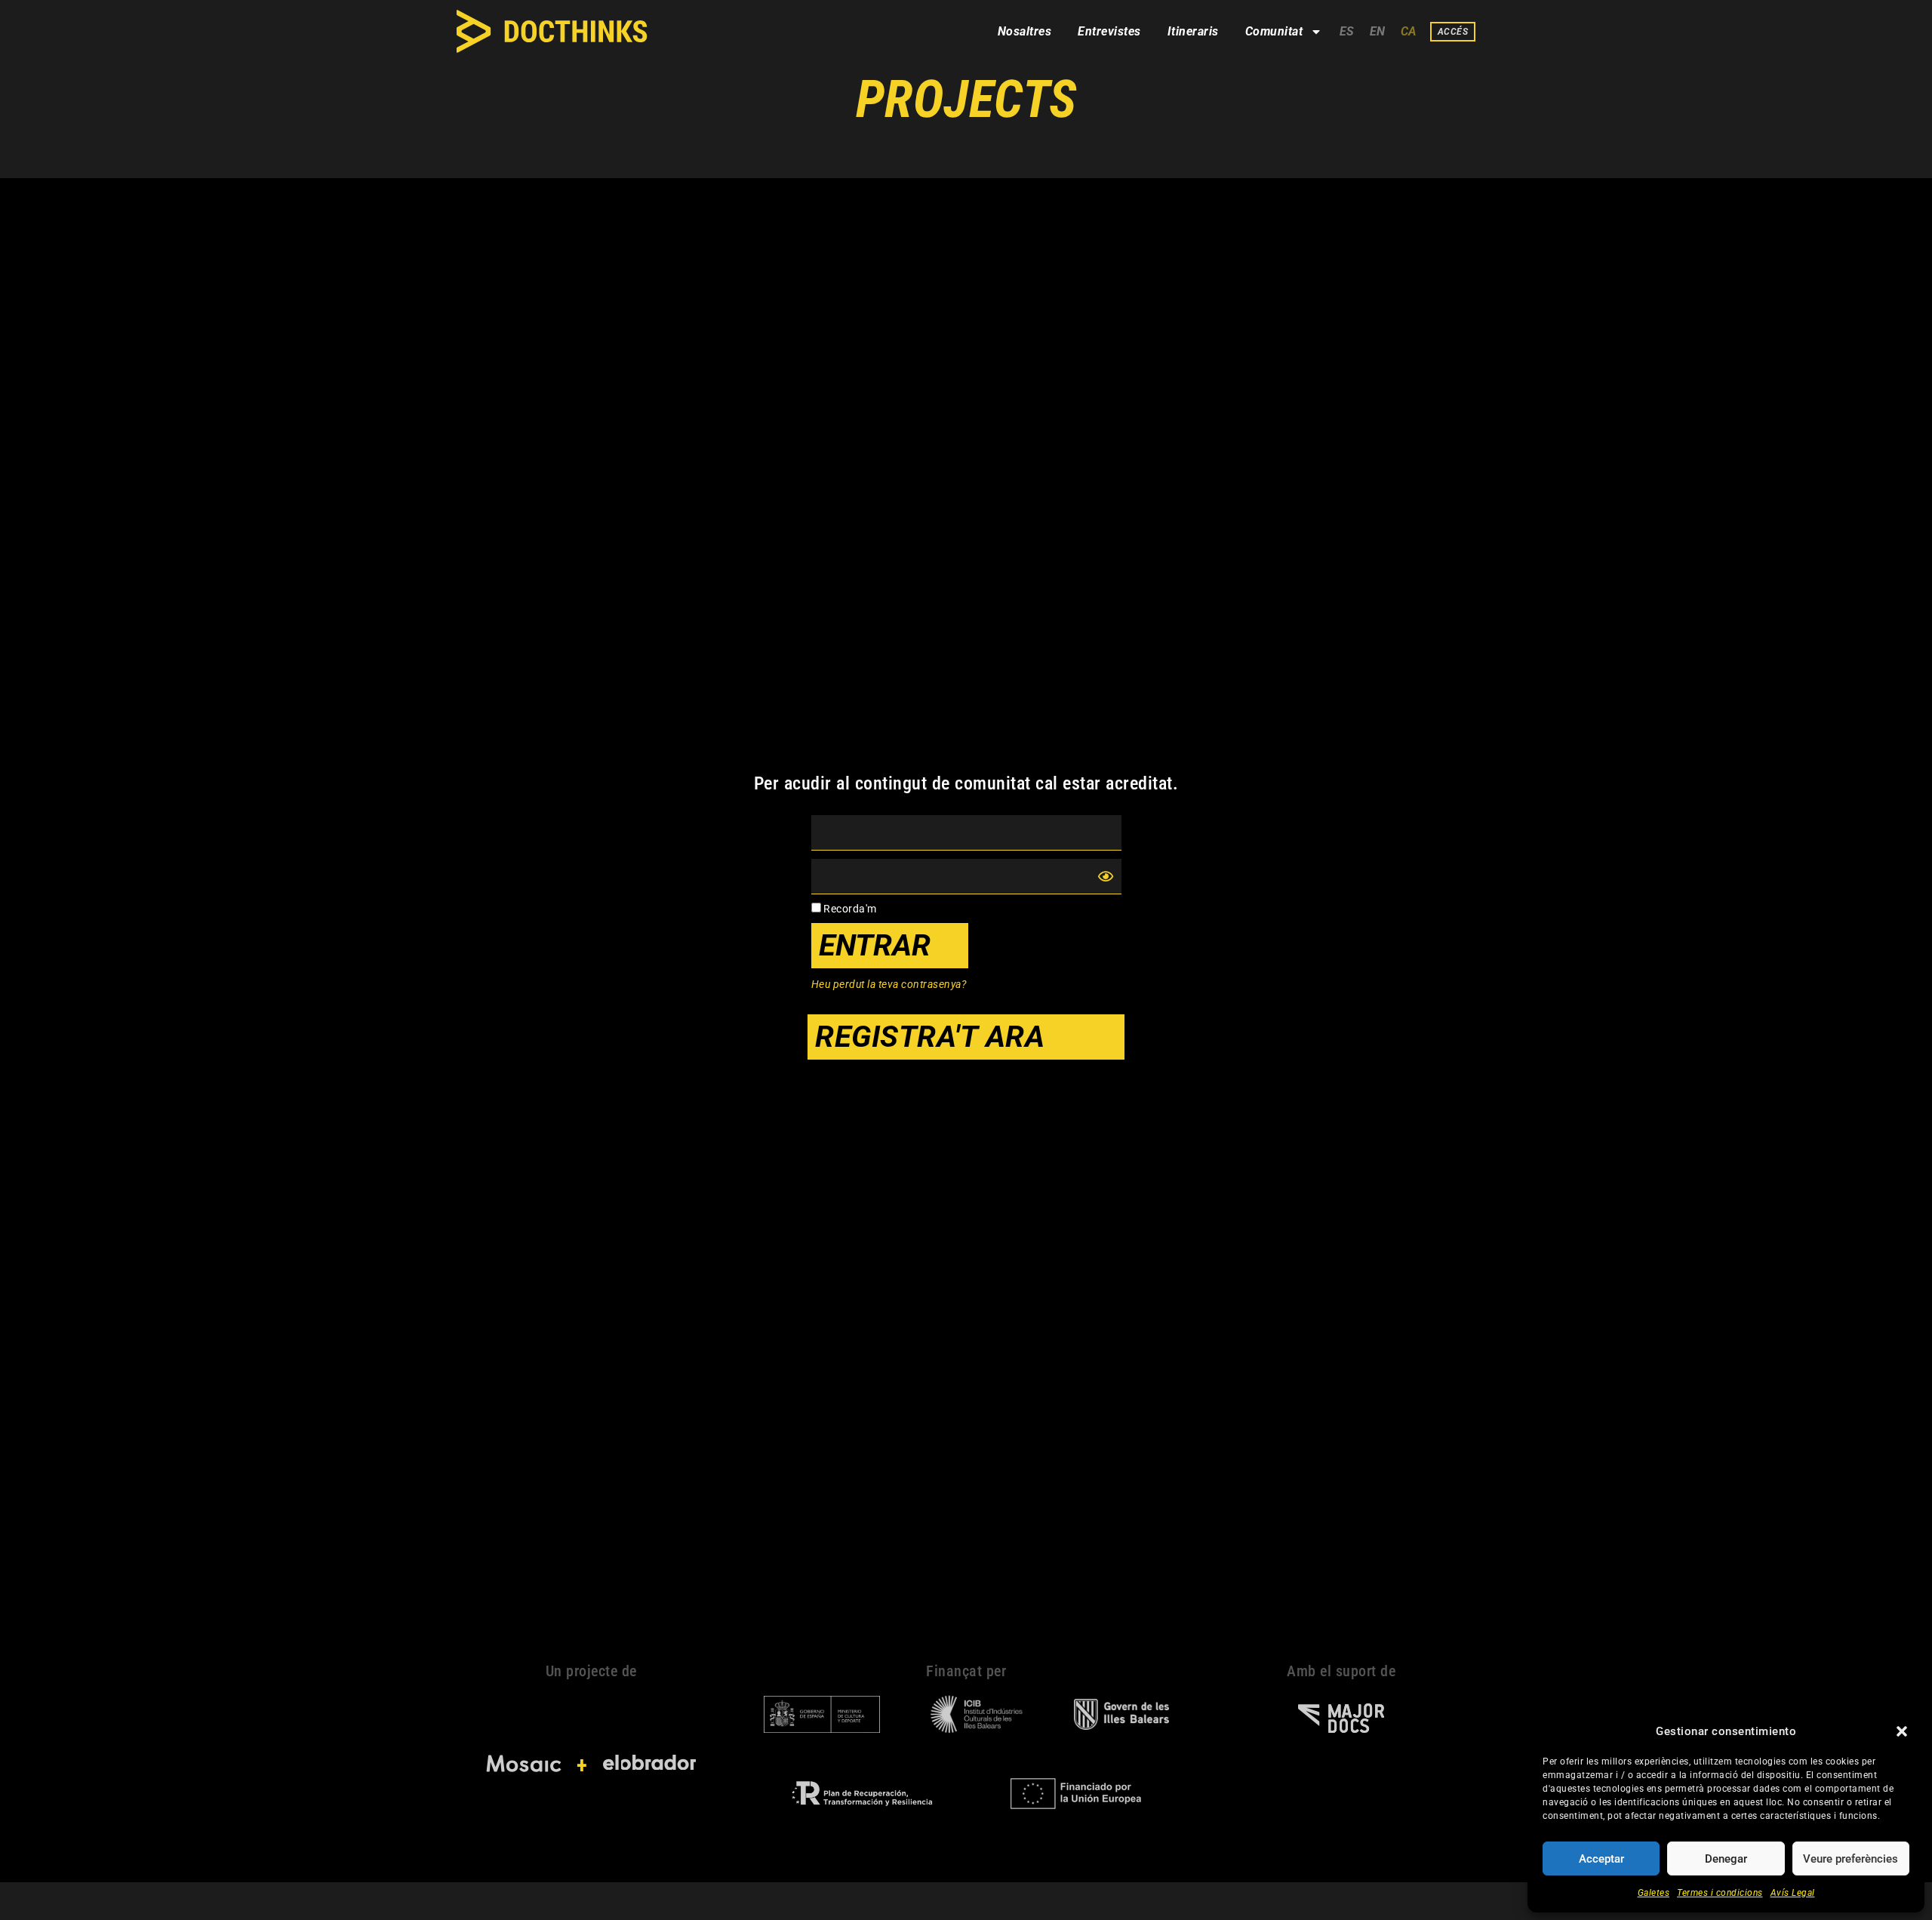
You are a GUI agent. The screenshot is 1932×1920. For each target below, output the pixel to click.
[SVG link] (552, 31)
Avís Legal (1793, 1893)
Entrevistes (1109, 31)
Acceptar (1601, 1859)
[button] (1902, 1731)
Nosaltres (1025, 31)
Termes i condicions (1720, 1893)
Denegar (1726, 1859)
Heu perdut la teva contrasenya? (889, 984)
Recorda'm (849, 909)
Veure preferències (1850, 1859)
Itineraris (1193, 31)
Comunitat (1274, 31)
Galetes (1654, 1893)
